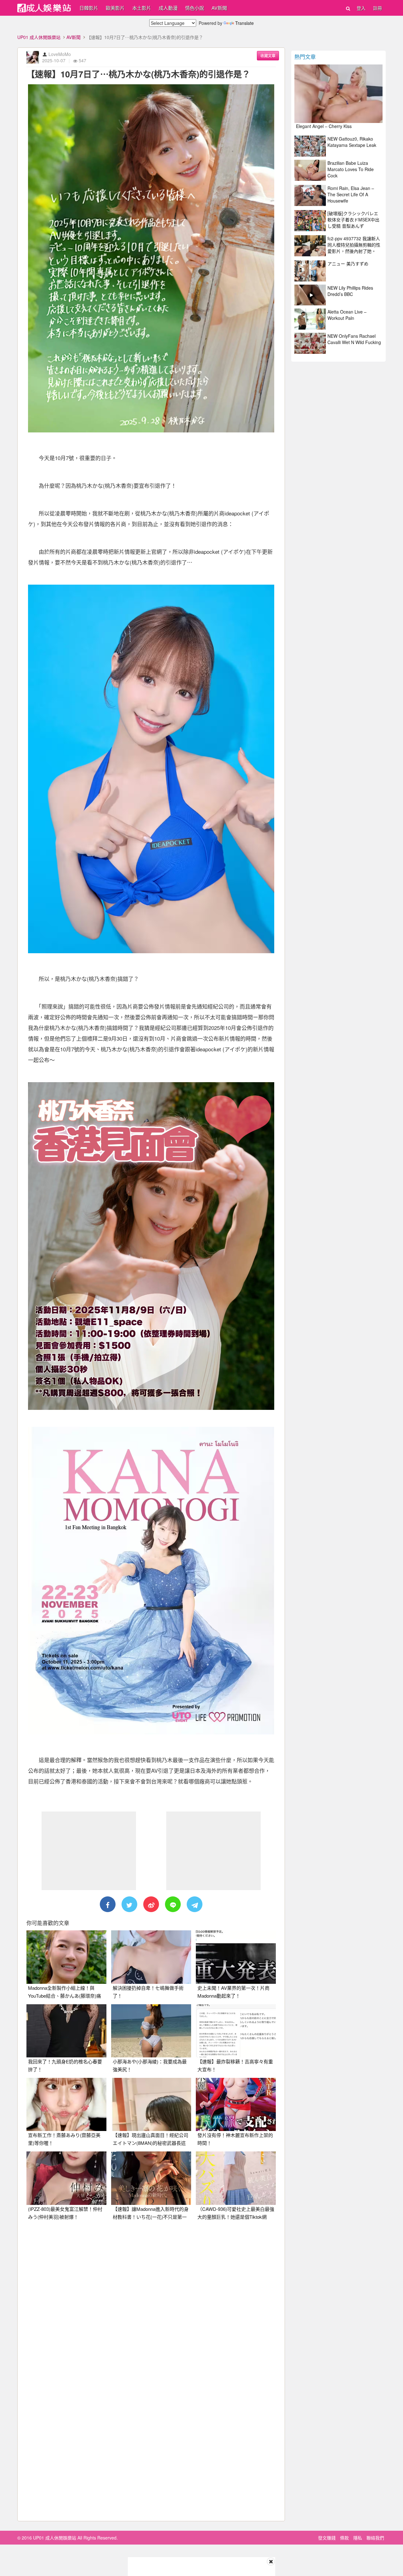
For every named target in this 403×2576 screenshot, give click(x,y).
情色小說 (195, 8)
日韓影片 (89, 8)
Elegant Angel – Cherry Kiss (324, 126)
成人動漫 (168, 8)
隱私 (358, 2538)
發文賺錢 (327, 2538)
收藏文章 (268, 56)
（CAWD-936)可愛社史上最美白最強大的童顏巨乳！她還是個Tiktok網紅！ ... (236, 2217)
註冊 (377, 8)
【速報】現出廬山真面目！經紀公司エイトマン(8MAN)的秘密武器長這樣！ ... (150, 2143)
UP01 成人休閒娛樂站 (39, 37)
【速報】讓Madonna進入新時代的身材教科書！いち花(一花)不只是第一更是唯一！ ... (151, 2217)
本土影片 (142, 8)
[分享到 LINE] (173, 1904)
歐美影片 (115, 8)
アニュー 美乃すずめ (348, 264)
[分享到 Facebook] (108, 1904)
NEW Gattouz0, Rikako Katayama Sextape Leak (352, 142)
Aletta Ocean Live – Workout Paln (347, 315)
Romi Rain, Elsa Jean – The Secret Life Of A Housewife (351, 194)
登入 (361, 8)
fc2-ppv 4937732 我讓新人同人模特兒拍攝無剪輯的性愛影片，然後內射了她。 (354, 245)
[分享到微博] (151, 1904)
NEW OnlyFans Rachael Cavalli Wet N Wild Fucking (354, 339)
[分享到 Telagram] (195, 1904)
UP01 (44, 8)
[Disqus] (151, 2304)
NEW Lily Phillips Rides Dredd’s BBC (350, 291)
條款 (344, 2538)
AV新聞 (219, 8)
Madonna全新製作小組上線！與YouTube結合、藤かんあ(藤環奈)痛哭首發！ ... (65, 1996)
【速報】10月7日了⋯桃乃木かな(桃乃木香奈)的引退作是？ (138, 74)
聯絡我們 (375, 2538)
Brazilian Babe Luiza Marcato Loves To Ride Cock (351, 169)
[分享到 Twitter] (129, 1904)
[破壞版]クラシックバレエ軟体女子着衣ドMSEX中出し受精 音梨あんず (353, 220)
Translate (244, 23)
